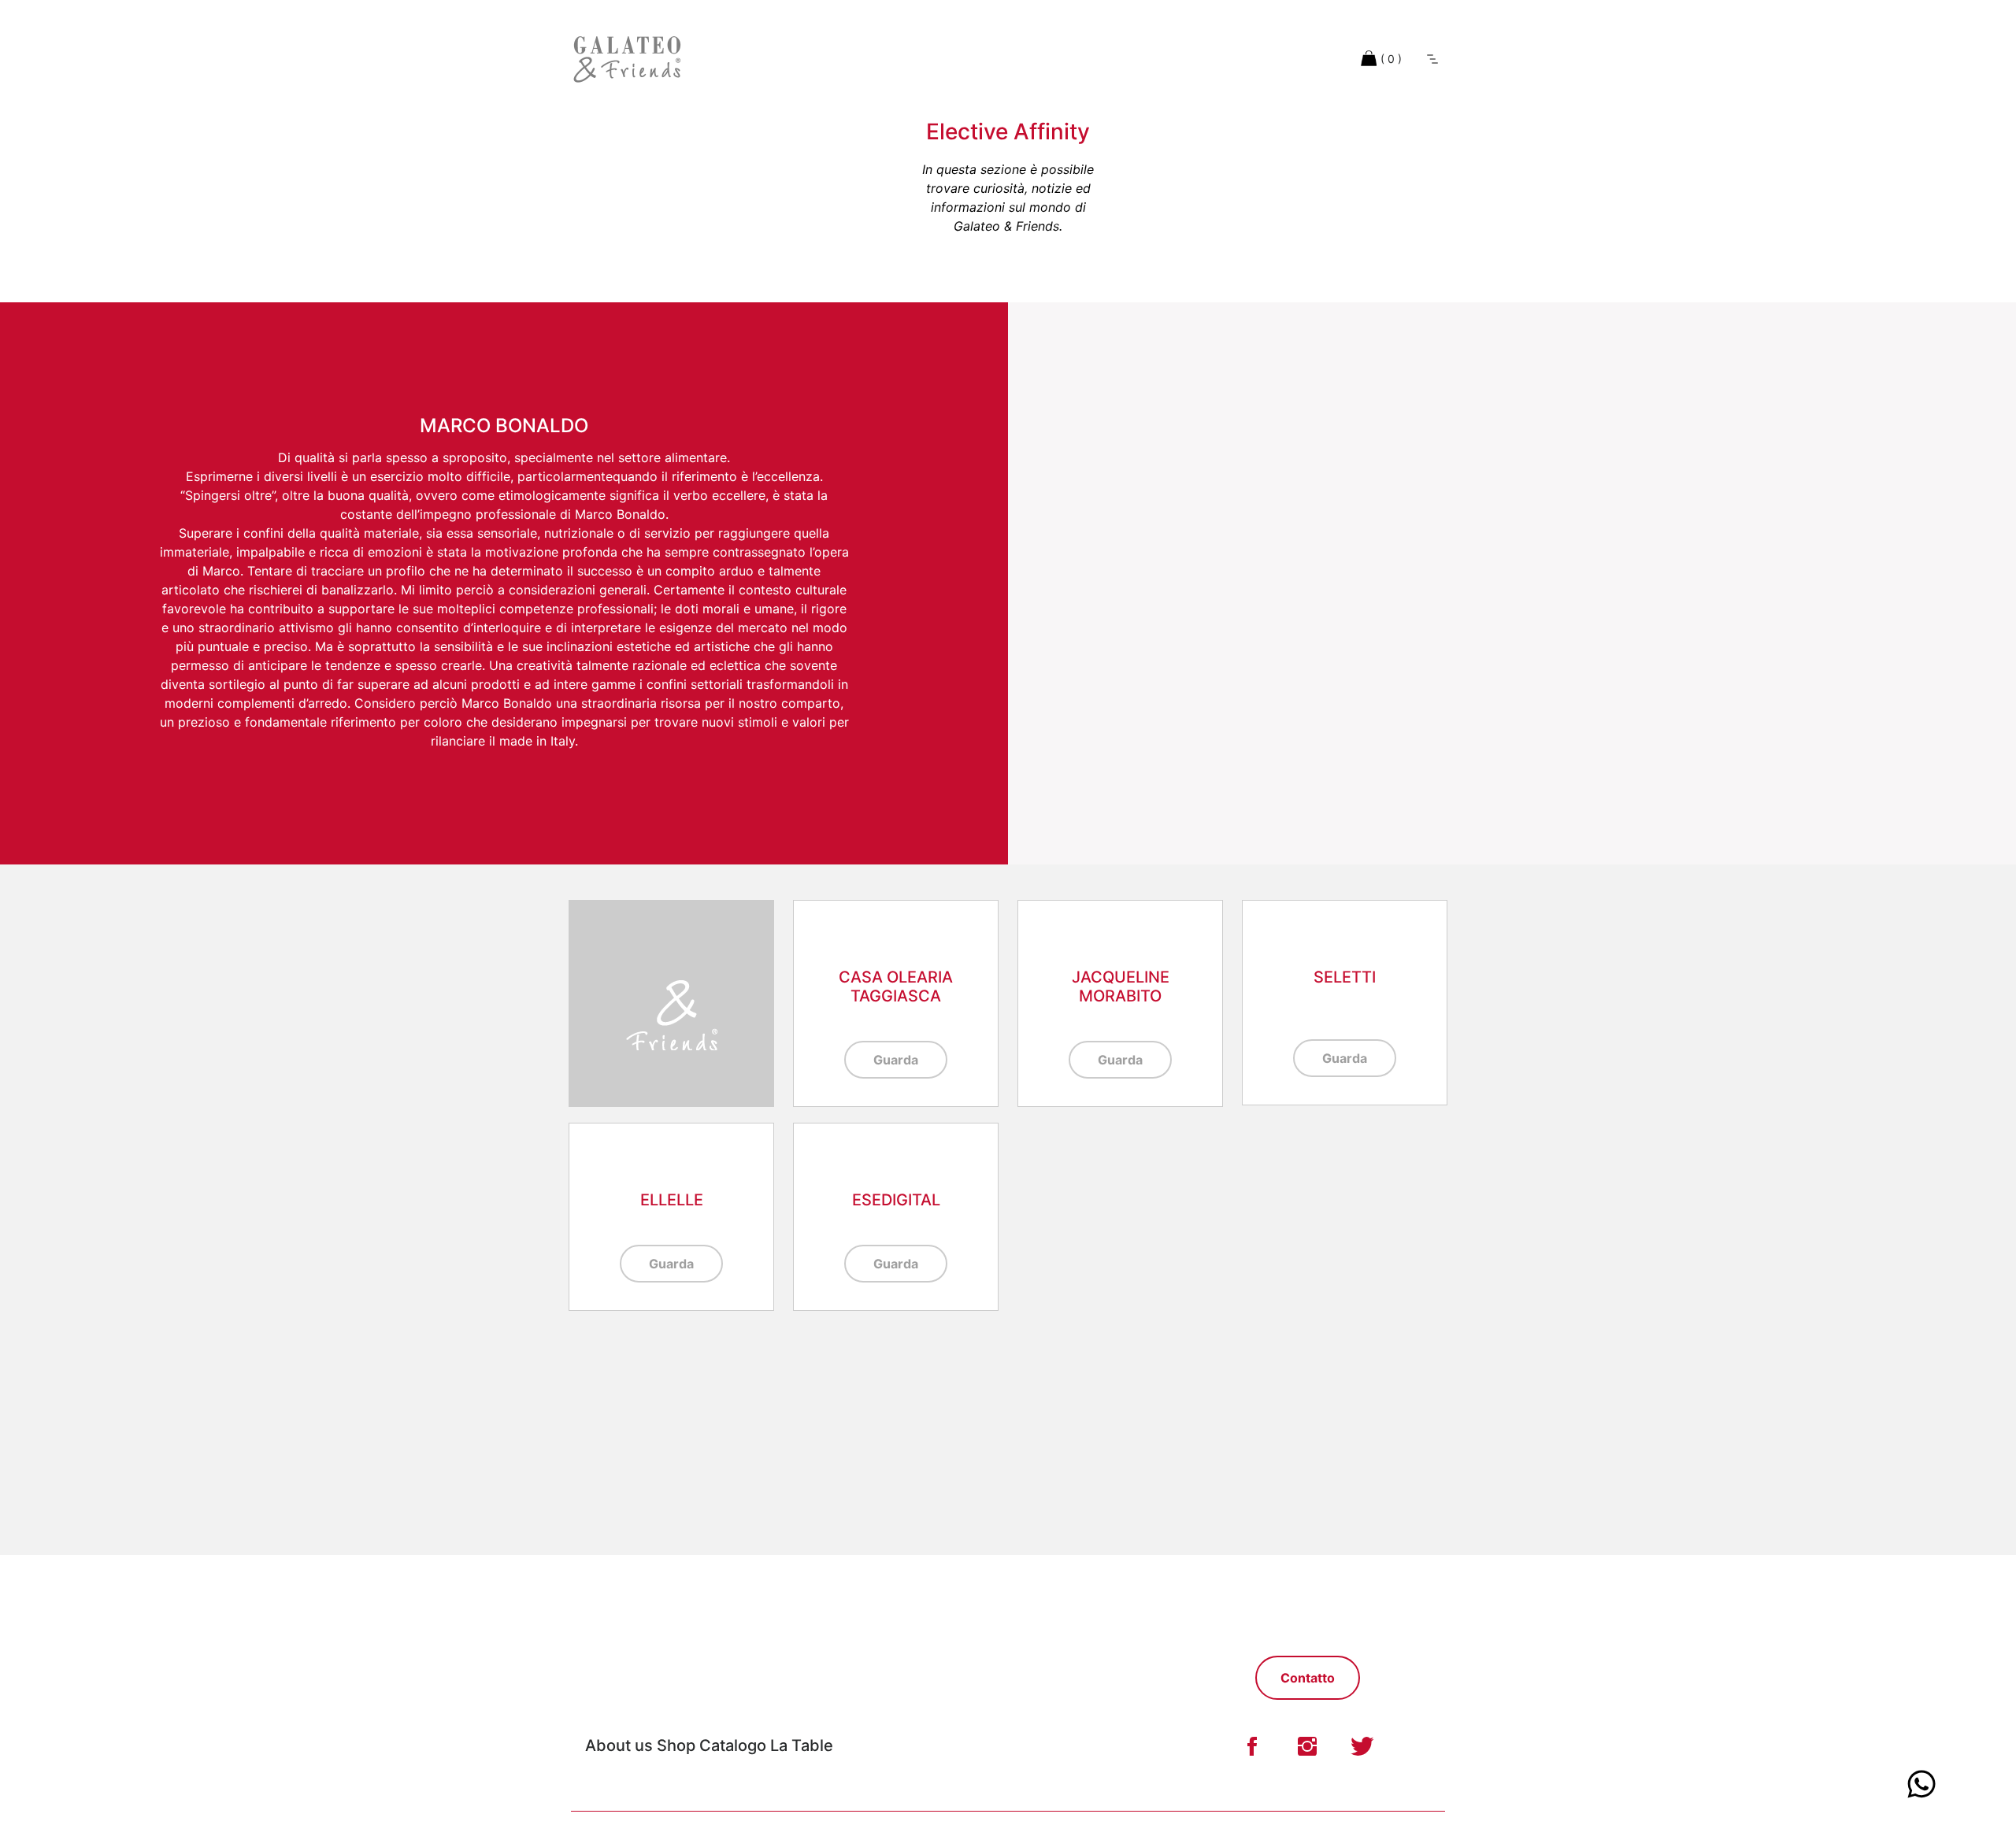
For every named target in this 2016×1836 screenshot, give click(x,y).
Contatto (1308, 1678)
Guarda (896, 1060)
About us (619, 1745)
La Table (802, 1745)
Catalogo (735, 1745)
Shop (676, 1745)
